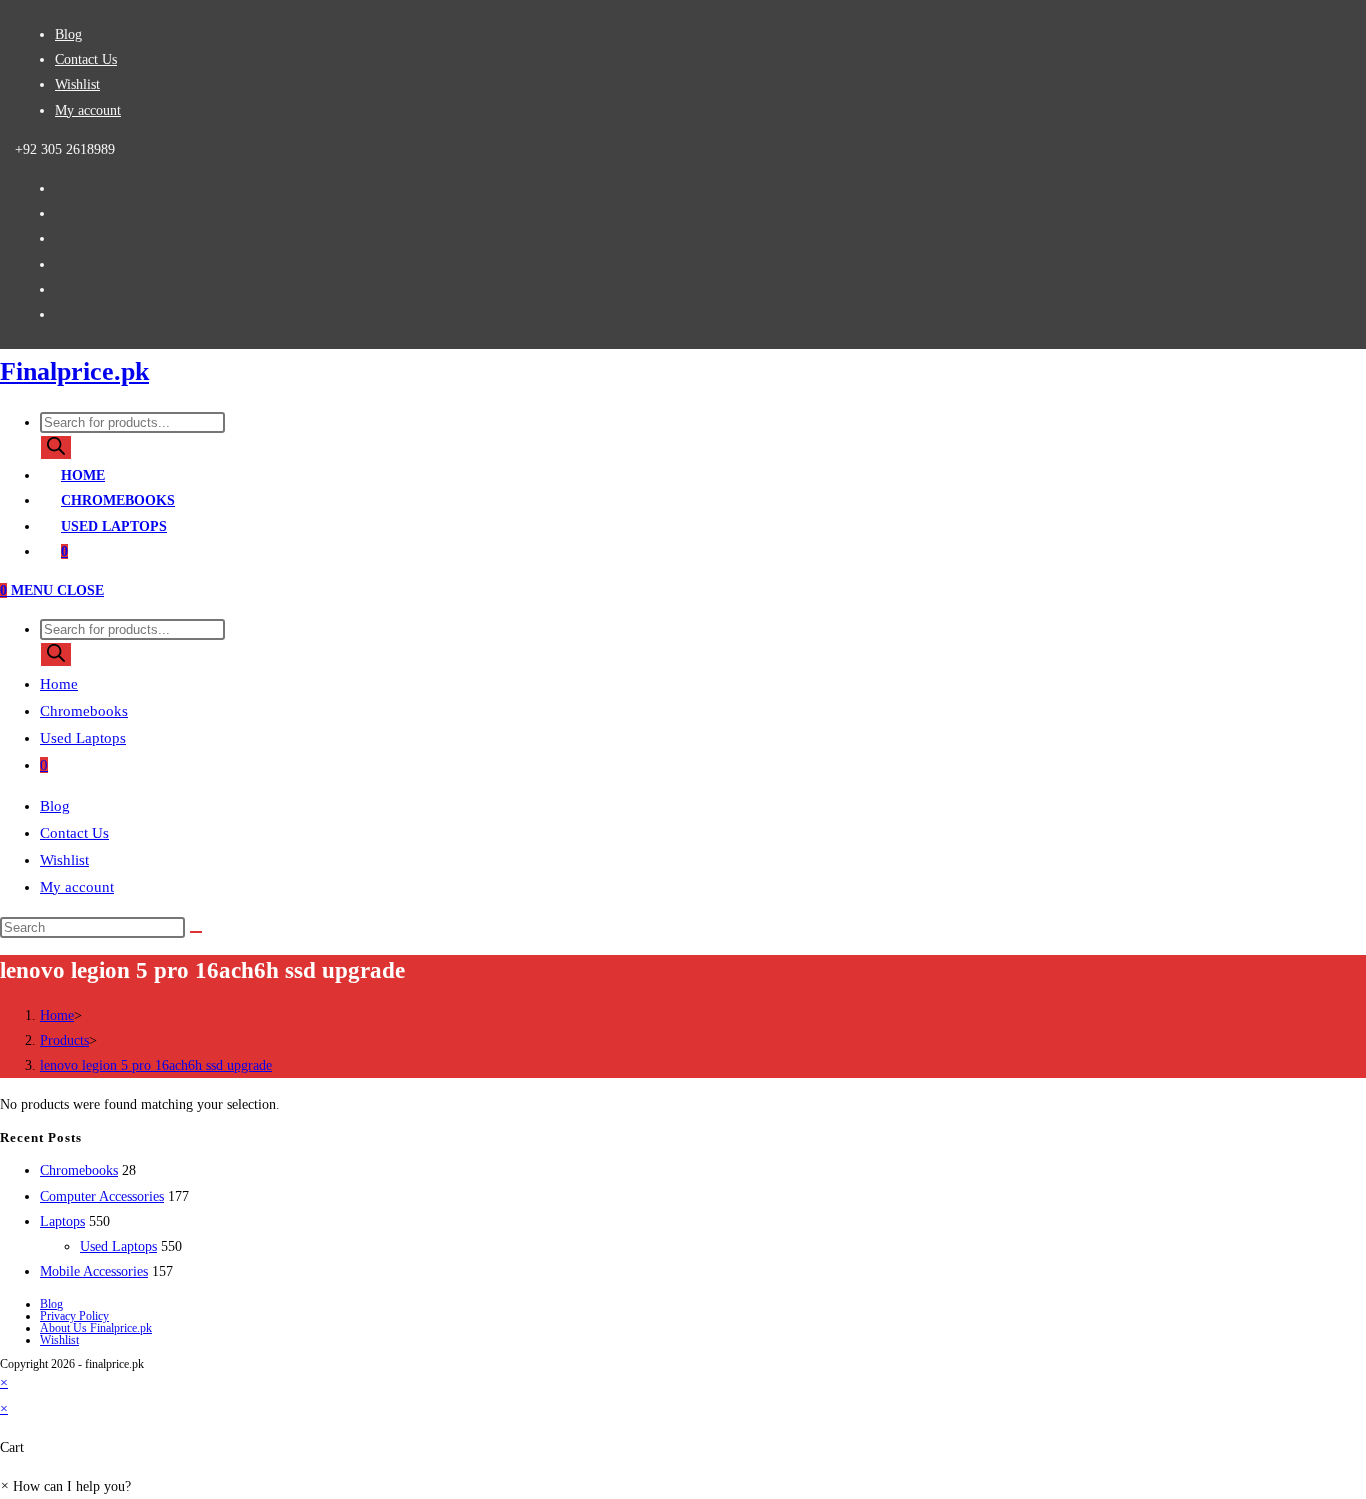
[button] (65, 1486)
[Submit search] (196, 932)
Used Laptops (83, 738)
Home (59, 684)
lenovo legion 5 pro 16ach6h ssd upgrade (156, 1065)
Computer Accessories (102, 1196)
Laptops (62, 1221)
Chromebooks (84, 711)
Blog (68, 34)
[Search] (56, 447)
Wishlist (77, 84)
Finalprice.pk (74, 371)
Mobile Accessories (94, 1271)
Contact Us (86, 59)
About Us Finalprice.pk (96, 1328)
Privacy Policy (74, 1316)
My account (88, 110)
